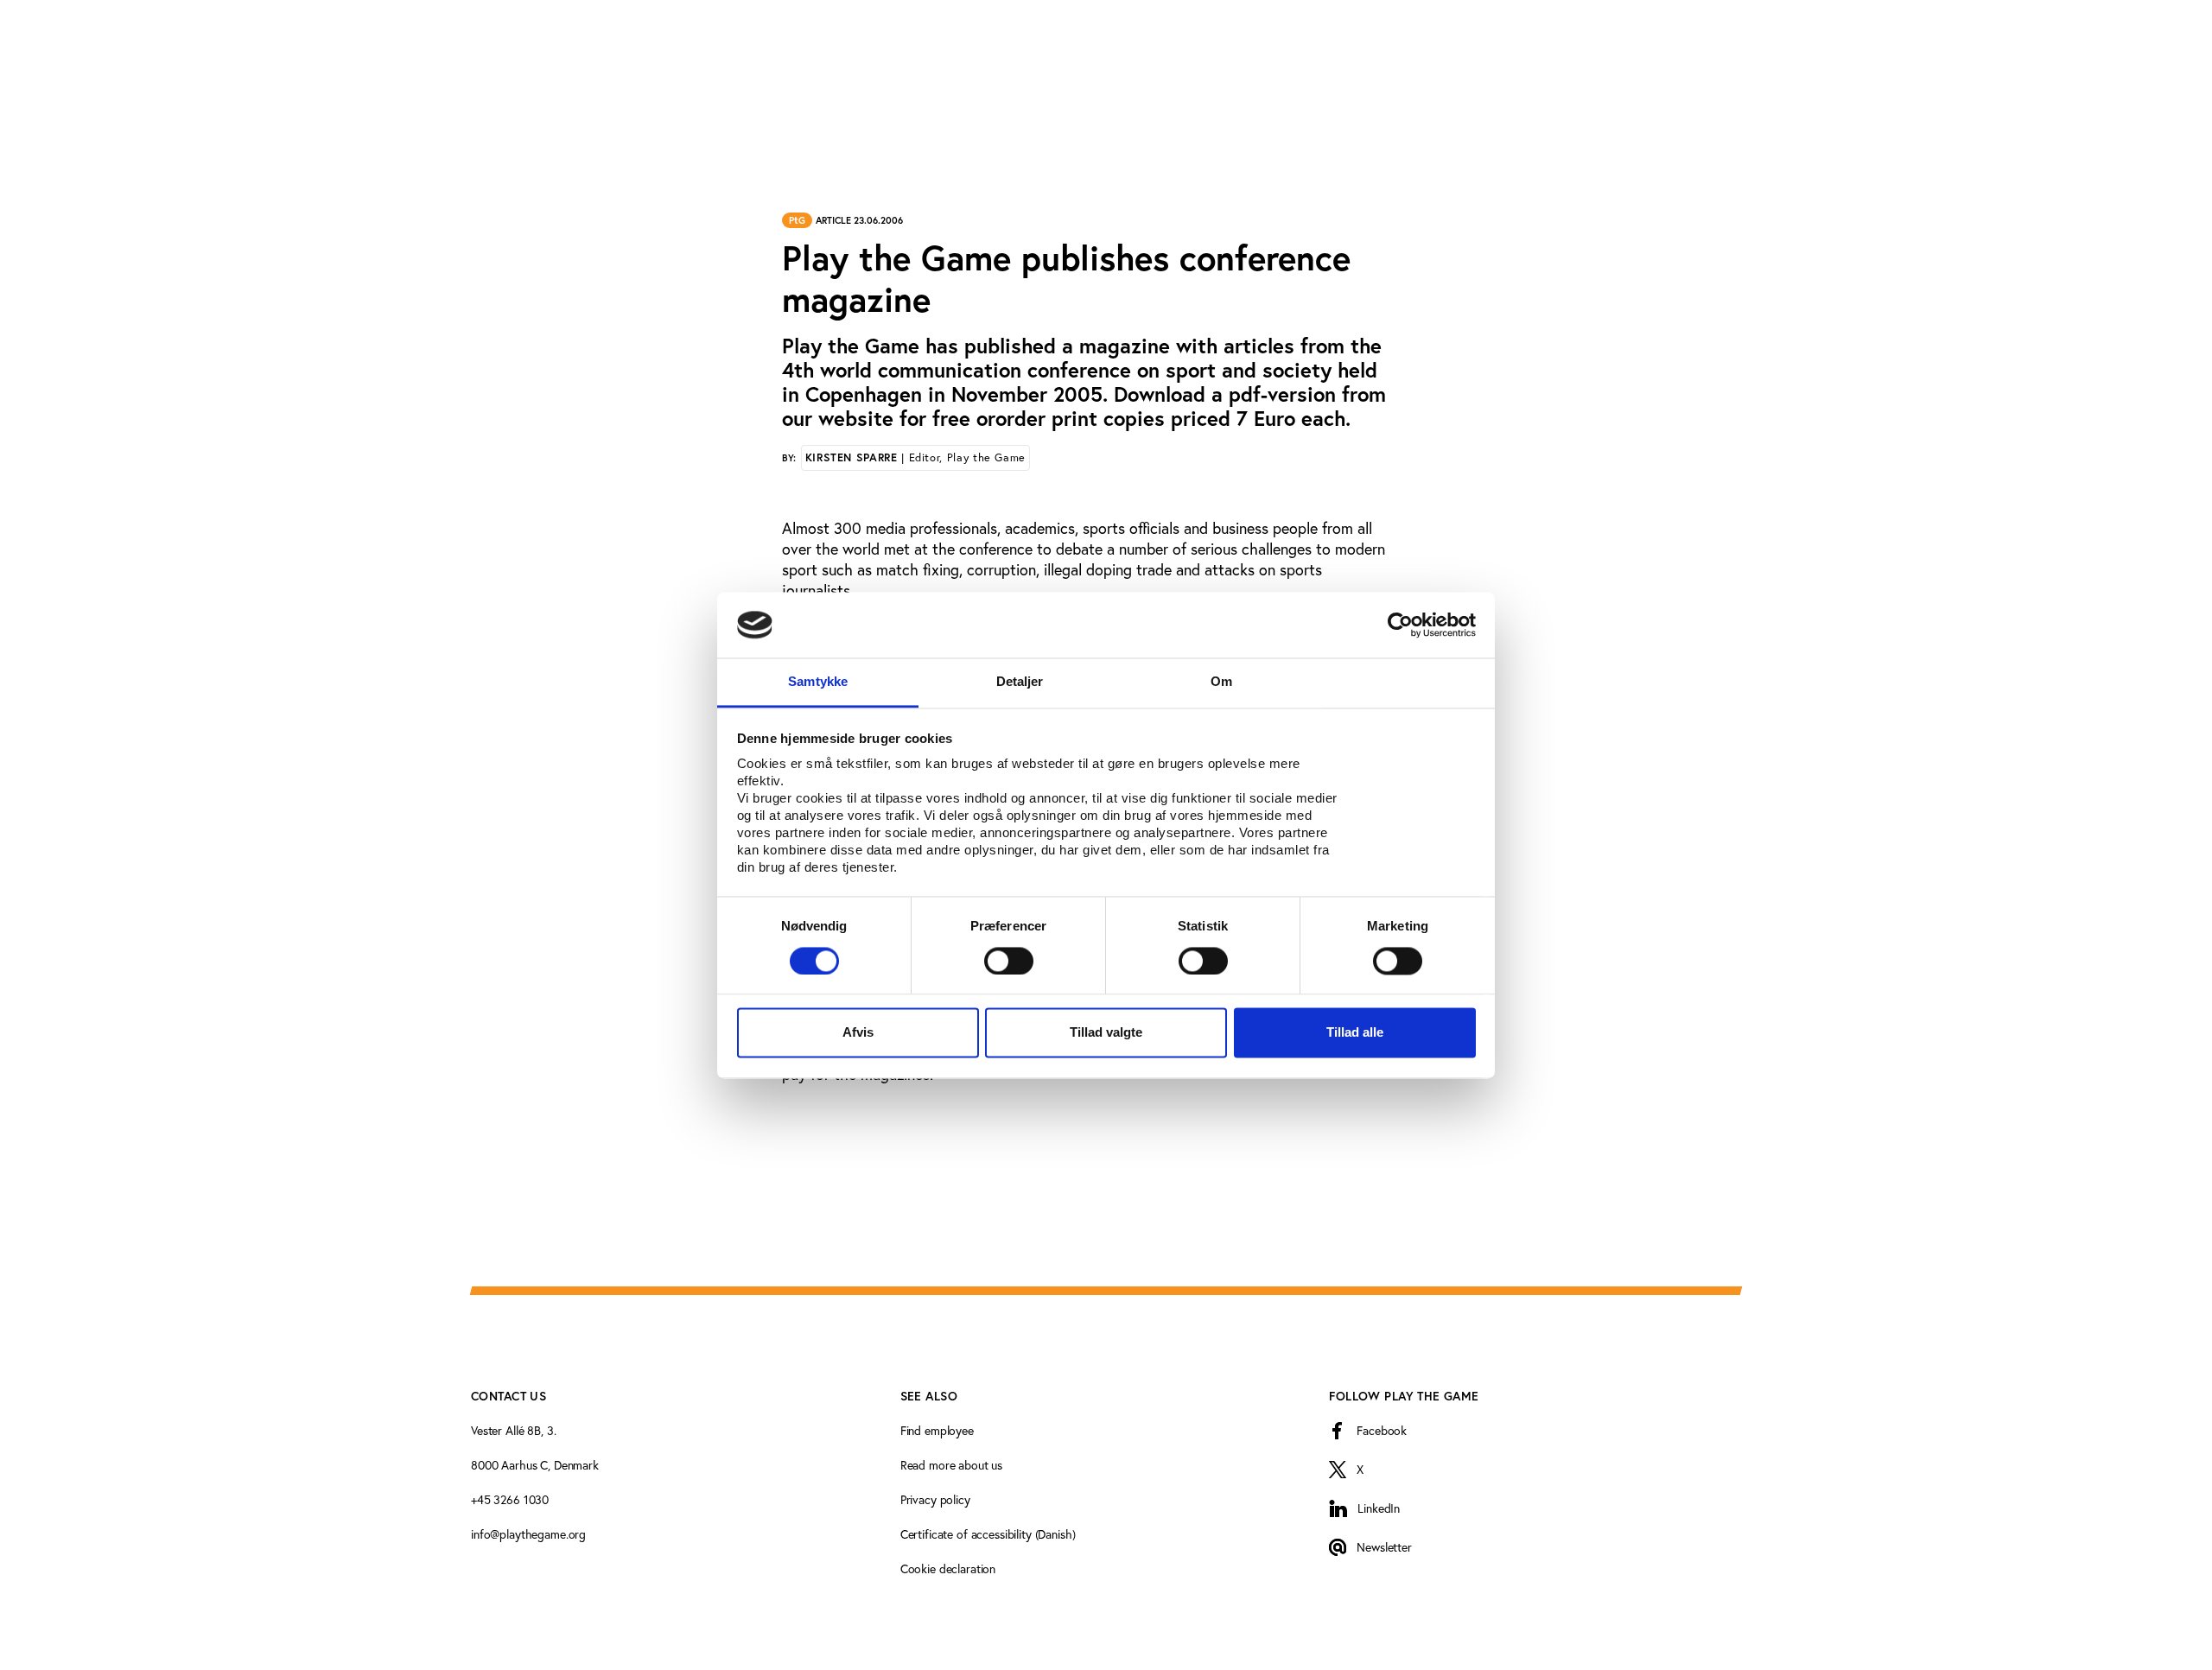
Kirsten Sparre (915, 457)
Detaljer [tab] (1020, 682)
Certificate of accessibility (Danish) (988, 1534)
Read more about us (951, 1465)
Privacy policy (935, 1499)
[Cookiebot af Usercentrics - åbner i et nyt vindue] (1400, 625)
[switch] (1009, 961)
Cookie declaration (948, 1568)
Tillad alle (1355, 1033)
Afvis (858, 1033)
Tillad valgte (1106, 1033)
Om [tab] (1221, 682)
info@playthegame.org (528, 1534)
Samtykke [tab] (818, 682)
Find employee (937, 1430)
